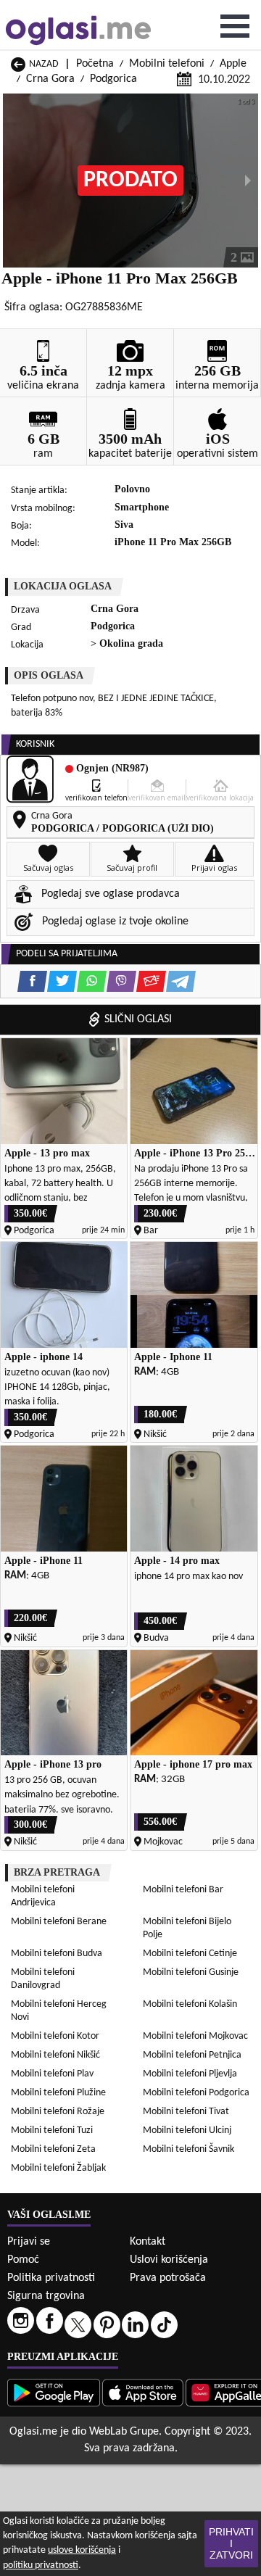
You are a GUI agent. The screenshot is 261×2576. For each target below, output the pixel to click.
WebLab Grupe (124, 2432)
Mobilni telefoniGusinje (191, 1972)
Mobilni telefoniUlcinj (187, 2130)
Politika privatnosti (51, 2278)
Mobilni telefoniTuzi (52, 2130)
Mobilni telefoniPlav (52, 2074)
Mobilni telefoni (167, 64)
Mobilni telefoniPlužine (58, 2093)
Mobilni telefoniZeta (53, 2149)
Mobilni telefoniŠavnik (188, 2149)
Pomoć (23, 2260)
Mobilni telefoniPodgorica (196, 2093)
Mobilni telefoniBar (183, 1890)
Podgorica (113, 79)
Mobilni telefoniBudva (57, 1954)
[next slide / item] (248, 181)
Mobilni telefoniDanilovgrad (43, 1979)
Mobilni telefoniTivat (186, 2112)
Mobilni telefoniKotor (55, 2036)
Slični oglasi (138, 1019)
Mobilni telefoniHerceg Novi (59, 2011)
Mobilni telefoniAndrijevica (43, 1896)
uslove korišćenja (82, 2550)
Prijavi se (29, 2242)
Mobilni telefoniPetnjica (192, 2055)
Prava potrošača (168, 2278)
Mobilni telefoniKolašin (190, 2004)
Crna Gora (50, 79)
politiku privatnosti (41, 2565)
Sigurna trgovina (46, 2296)
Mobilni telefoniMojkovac (195, 2036)
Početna (95, 64)
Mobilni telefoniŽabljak (58, 2168)
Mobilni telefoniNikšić (55, 2055)
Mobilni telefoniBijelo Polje (187, 1928)
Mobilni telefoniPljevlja (190, 2074)
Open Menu (235, 26)
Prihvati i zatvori (231, 2543)
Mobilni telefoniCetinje (190, 1954)
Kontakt (148, 2242)
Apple (233, 64)
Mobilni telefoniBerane (59, 1922)
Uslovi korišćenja (169, 2260)
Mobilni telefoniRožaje (58, 2112)
